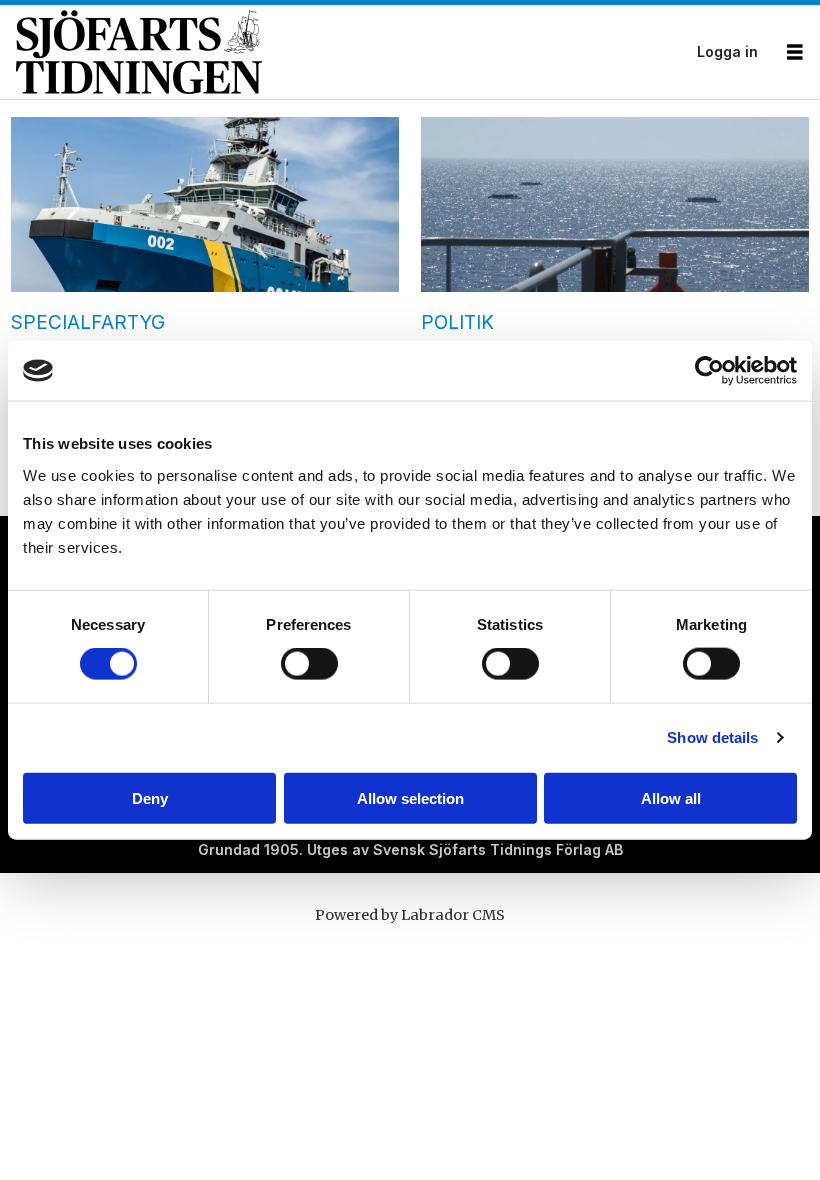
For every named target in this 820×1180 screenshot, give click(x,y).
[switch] (309, 664)
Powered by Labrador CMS (410, 915)
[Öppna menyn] (795, 52)
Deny (150, 797)
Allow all (671, 797)
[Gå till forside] (350, 52)
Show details (712, 737)
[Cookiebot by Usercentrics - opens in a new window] (709, 371)
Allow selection (410, 797)
